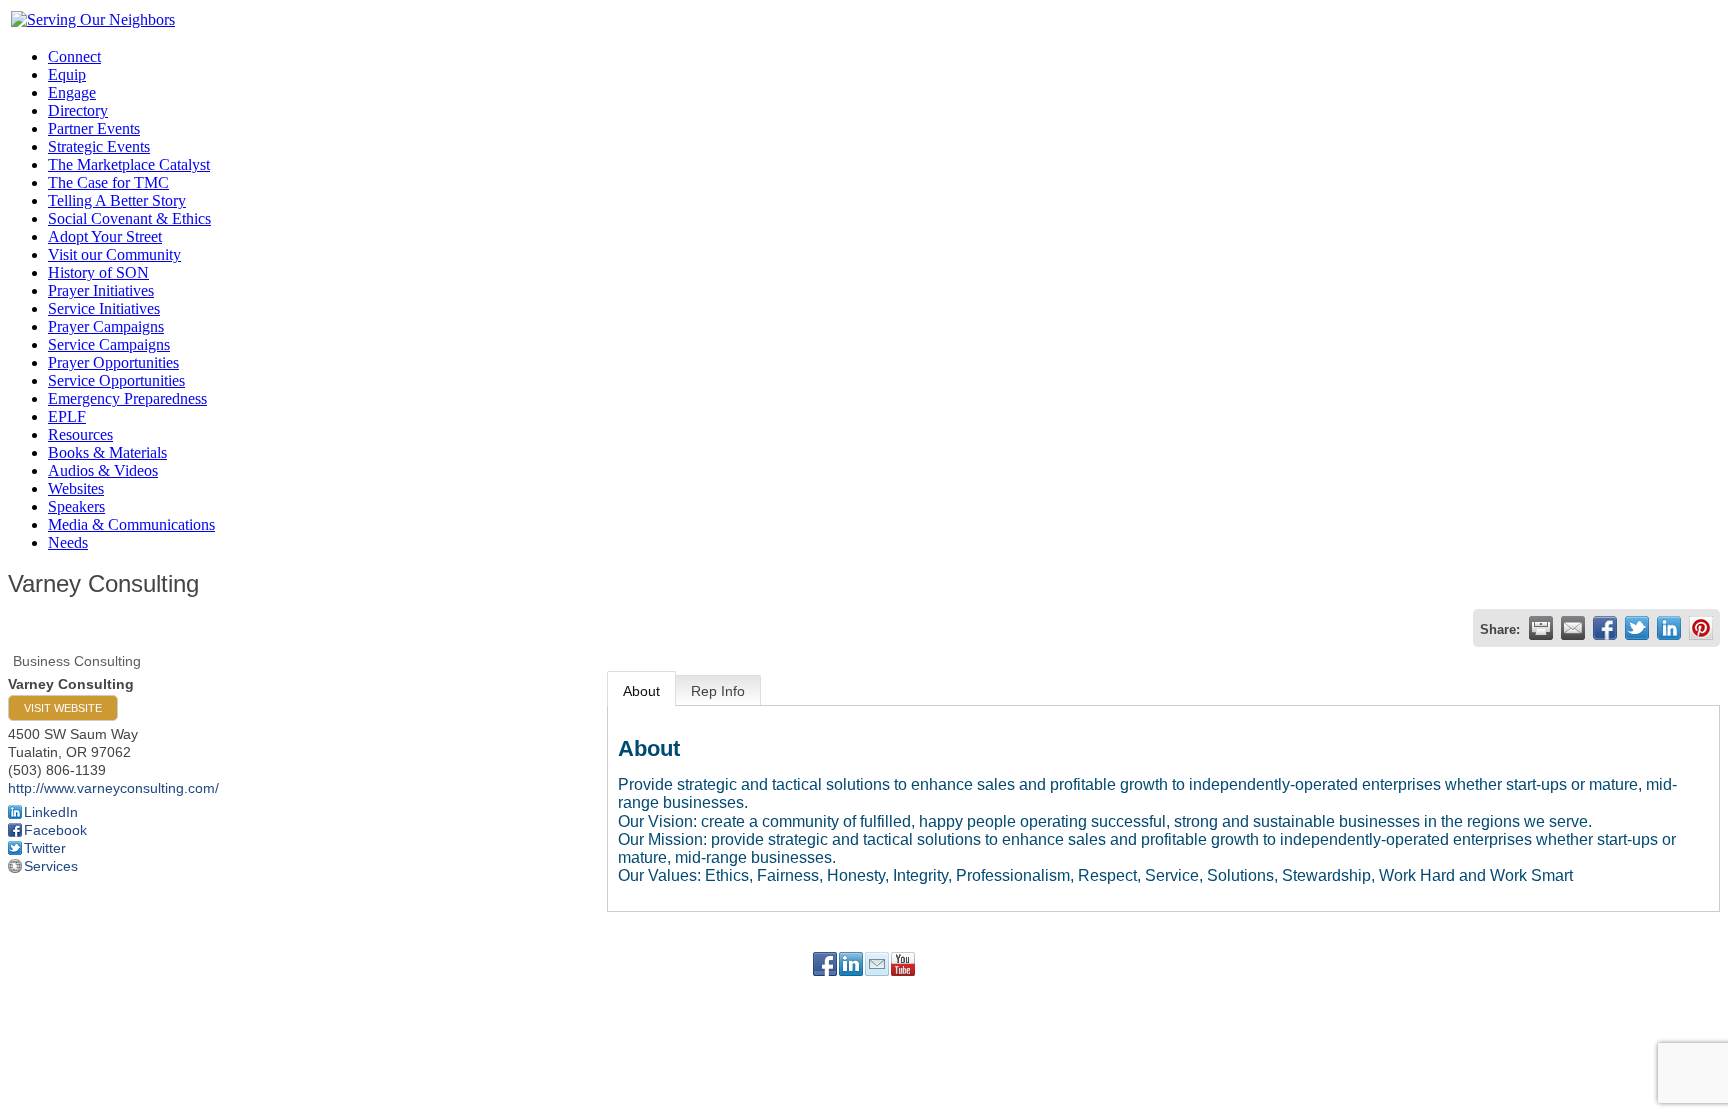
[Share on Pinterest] (1701, 628)
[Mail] (877, 964)
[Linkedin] (851, 964)
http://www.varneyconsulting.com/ (113, 788)
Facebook (55, 830)
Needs (68, 542)
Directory (78, 110)
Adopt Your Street (105, 236)
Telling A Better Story (117, 200)
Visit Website (63, 708)
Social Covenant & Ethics (129, 218)
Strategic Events (99, 146)
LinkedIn (51, 812)
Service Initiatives (104, 308)
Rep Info (718, 691)
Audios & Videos (103, 470)
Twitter (45, 848)
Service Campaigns (109, 344)
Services (51, 866)
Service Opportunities (116, 380)
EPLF (67, 416)
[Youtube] (903, 964)
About (641, 691)
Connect (74, 56)
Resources (80, 434)
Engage (72, 92)
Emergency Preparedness (127, 398)
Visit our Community (114, 254)
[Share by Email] (1573, 628)
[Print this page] (1541, 628)
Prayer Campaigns (106, 326)
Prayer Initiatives (101, 290)
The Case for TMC (108, 182)
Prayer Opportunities (113, 362)
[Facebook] (825, 964)
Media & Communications (131, 524)
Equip (67, 74)
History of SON (98, 272)
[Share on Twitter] (1637, 628)
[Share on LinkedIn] (1669, 628)
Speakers (76, 506)
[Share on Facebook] (1605, 628)
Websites (76, 488)
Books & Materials (107, 452)
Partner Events (94, 128)
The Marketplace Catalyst (129, 164)
